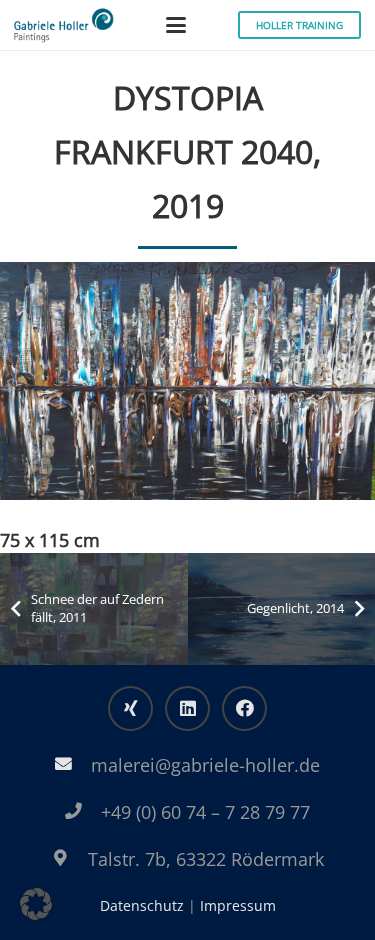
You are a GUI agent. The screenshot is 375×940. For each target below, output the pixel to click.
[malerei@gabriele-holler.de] (73, 764)
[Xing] (130, 708)
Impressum (238, 905)
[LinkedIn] (187, 708)
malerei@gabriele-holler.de (205, 765)
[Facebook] (244, 708)
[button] (176, 25)
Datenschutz (142, 905)
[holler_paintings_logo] (64, 25)
